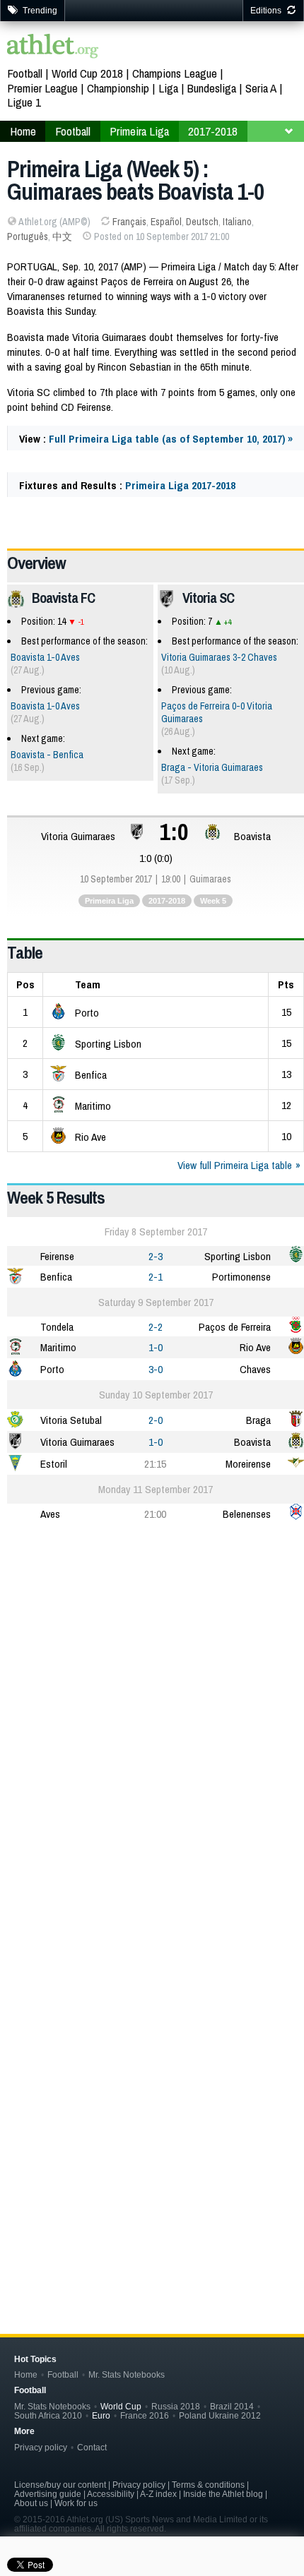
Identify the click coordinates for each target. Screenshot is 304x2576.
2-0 (156, 1420)
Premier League (42, 88)
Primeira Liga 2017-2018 (180, 485)
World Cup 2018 (87, 73)
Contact (92, 2447)
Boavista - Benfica (47, 755)
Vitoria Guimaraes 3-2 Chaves (219, 657)
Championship (118, 88)
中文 (62, 236)
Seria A (261, 88)
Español (166, 222)
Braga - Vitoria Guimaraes (212, 767)
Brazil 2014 (232, 2406)
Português (28, 236)
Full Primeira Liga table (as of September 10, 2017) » (171, 439)
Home (26, 2374)
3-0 (156, 1369)
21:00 (155, 1514)
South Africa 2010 (48, 2415)
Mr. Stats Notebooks (127, 2374)
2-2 (156, 1327)
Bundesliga (212, 88)
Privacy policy (41, 2447)
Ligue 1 (24, 102)
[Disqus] (156, 2068)
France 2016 (145, 2415)
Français (129, 222)
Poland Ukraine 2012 (220, 2415)
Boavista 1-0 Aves (45, 657)
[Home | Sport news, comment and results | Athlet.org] (53, 48)
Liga (168, 88)
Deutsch (202, 222)
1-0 (156, 1347)
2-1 (156, 1277)
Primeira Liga (109, 901)
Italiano (237, 222)
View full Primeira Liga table (235, 1165)
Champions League (175, 73)
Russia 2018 (176, 2406)
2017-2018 (167, 901)
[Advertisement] (152, 1697)
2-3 (156, 1256)
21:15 (155, 1464)
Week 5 (213, 901)
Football (25, 73)
